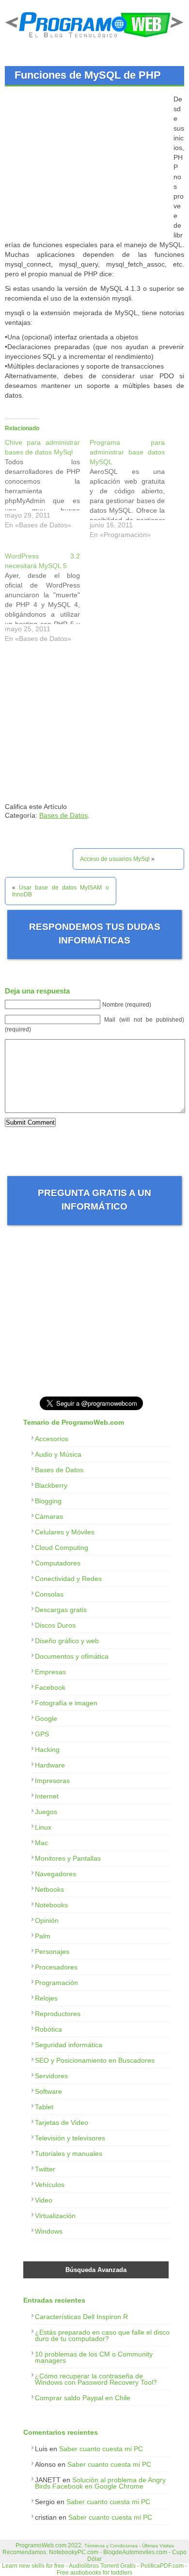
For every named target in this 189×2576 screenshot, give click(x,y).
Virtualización (55, 2216)
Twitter (45, 2169)
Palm (43, 1936)
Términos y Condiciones (111, 2546)
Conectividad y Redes (68, 1579)
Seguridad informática (69, 2045)
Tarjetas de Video (62, 2122)
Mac (41, 1843)
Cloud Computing (62, 1548)
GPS (42, 1734)
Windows (49, 2231)
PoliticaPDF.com (162, 2566)
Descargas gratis (61, 1610)
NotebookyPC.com (74, 2552)
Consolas (49, 1594)
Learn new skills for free (33, 2566)
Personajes (52, 1952)
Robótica (48, 2029)
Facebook (50, 1687)
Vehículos (50, 2185)
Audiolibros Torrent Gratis (102, 2566)
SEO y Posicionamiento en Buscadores (95, 2060)
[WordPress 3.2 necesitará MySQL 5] (47, 600)
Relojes (46, 1998)
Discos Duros (55, 1625)
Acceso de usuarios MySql (115, 859)
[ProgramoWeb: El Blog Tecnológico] (94, 39)
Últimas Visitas (158, 2546)
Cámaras (49, 1516)
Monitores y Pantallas (68, 1858)
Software (48, 2091)
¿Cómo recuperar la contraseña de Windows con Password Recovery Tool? (96, 2379)
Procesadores (56, 1967)
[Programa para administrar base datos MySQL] (132, 491)
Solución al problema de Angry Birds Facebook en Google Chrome (100, 2483)
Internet (47, 1796)
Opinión (47, 1920)
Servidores (51, 2076)
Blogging (48, 1501)
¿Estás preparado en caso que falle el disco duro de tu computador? (102, 2335)
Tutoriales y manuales (69, 2154)
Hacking (47, 1750)
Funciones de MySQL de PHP (88, 75)
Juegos (46, 1812)
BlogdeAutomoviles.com (135, 2552)
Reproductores (58, 2014)
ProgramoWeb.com (41, 2545)
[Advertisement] (86, 162)
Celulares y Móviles (65, 1532)
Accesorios (52, 1439)
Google (46, 1718)
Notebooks (51, 1905)
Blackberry (51, 1485)
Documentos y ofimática (72, 1656)
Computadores (58, 1563)
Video (44, 2200)
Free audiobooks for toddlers (94, 2573)
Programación (56, 1983)
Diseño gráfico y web (67, 1641)
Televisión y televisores (70, 2138)
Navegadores (55, 1874)
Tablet (44, 2107)
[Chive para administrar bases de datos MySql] (47, 486)
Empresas (50, 1672)
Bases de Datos (63, 815)
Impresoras (52, 1781)
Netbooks (49, 1889)
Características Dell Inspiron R (81, 2317)
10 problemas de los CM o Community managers (94, 2357)
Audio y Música (58, 1454)
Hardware (50, 1765)
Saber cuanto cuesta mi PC (101, 2449)
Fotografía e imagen (66, 1703)
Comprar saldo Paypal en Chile (83, 2398)
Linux (43, 1827)
